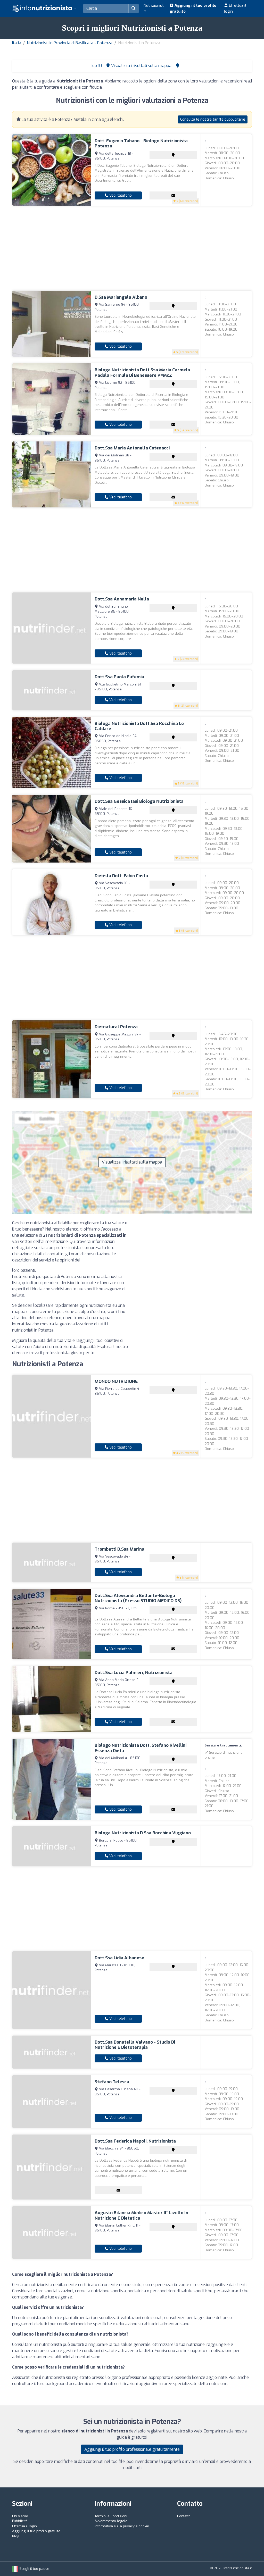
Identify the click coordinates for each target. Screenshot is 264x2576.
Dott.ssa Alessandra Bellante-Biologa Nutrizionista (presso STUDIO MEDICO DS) (138, 1598)
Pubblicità (20, 2521)
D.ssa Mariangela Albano (121, 297)
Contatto (184, 2516)
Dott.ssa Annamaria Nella (122, 599)
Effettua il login (235, 8)
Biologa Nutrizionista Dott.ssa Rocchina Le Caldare (139, 726)
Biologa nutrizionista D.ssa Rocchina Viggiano (143, 1833)
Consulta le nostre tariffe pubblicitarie (213, 119)
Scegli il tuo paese (34, 2569)
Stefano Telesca (112, 2082)
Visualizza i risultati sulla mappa (132, 1162)
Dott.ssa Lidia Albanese (119, 1958)
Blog (16, 2536)
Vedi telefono (120, 195)
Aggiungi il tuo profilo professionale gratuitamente (132, 2449)
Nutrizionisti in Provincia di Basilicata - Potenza (70, 43)
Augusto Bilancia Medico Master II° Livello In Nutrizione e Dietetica (141, 2215)
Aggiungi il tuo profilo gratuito (193, 8)
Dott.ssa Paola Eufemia (119, 677)
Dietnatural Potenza (116, 1027)
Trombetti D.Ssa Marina (119, 1549)
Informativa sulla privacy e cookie (122, 2526)
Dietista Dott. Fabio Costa (121, 876)
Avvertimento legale (111, 2521)
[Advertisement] (132, 248)
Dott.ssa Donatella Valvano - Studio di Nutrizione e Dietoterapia (135, 2045)
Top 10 (95, 66)
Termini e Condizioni (111, 2516)
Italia (17, 43)
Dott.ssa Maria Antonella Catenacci (132, 448)
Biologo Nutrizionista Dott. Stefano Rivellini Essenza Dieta (141, 1748)
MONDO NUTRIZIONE (116, 1381)
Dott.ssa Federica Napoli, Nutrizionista (135, 2141)
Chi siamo (20, 2516)
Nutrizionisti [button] (154, 5)
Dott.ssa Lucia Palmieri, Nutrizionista (134, 1673)
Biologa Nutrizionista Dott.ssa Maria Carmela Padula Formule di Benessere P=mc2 (142, 373)
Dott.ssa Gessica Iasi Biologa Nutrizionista (139, 801)
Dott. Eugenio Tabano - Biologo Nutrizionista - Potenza (143, 143)
